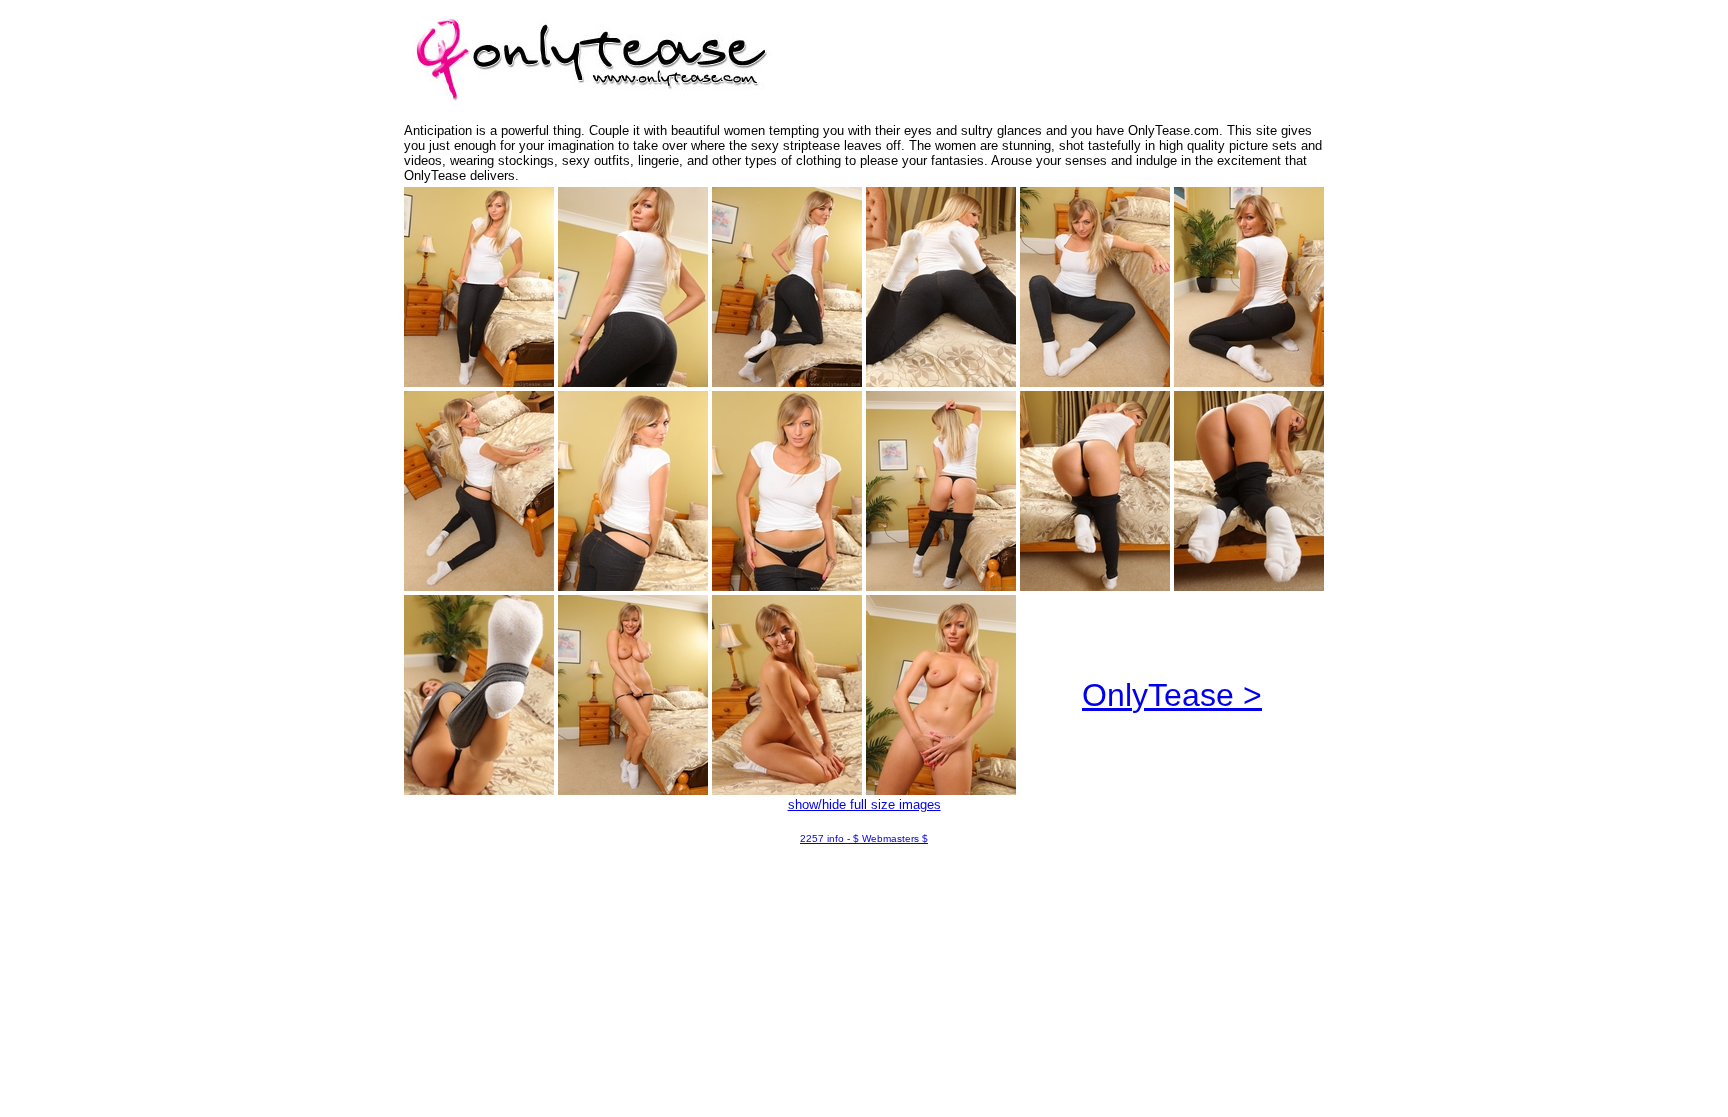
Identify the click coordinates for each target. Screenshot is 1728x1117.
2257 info (822, 838)
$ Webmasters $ (890, 838)
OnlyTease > (1172, 695)
